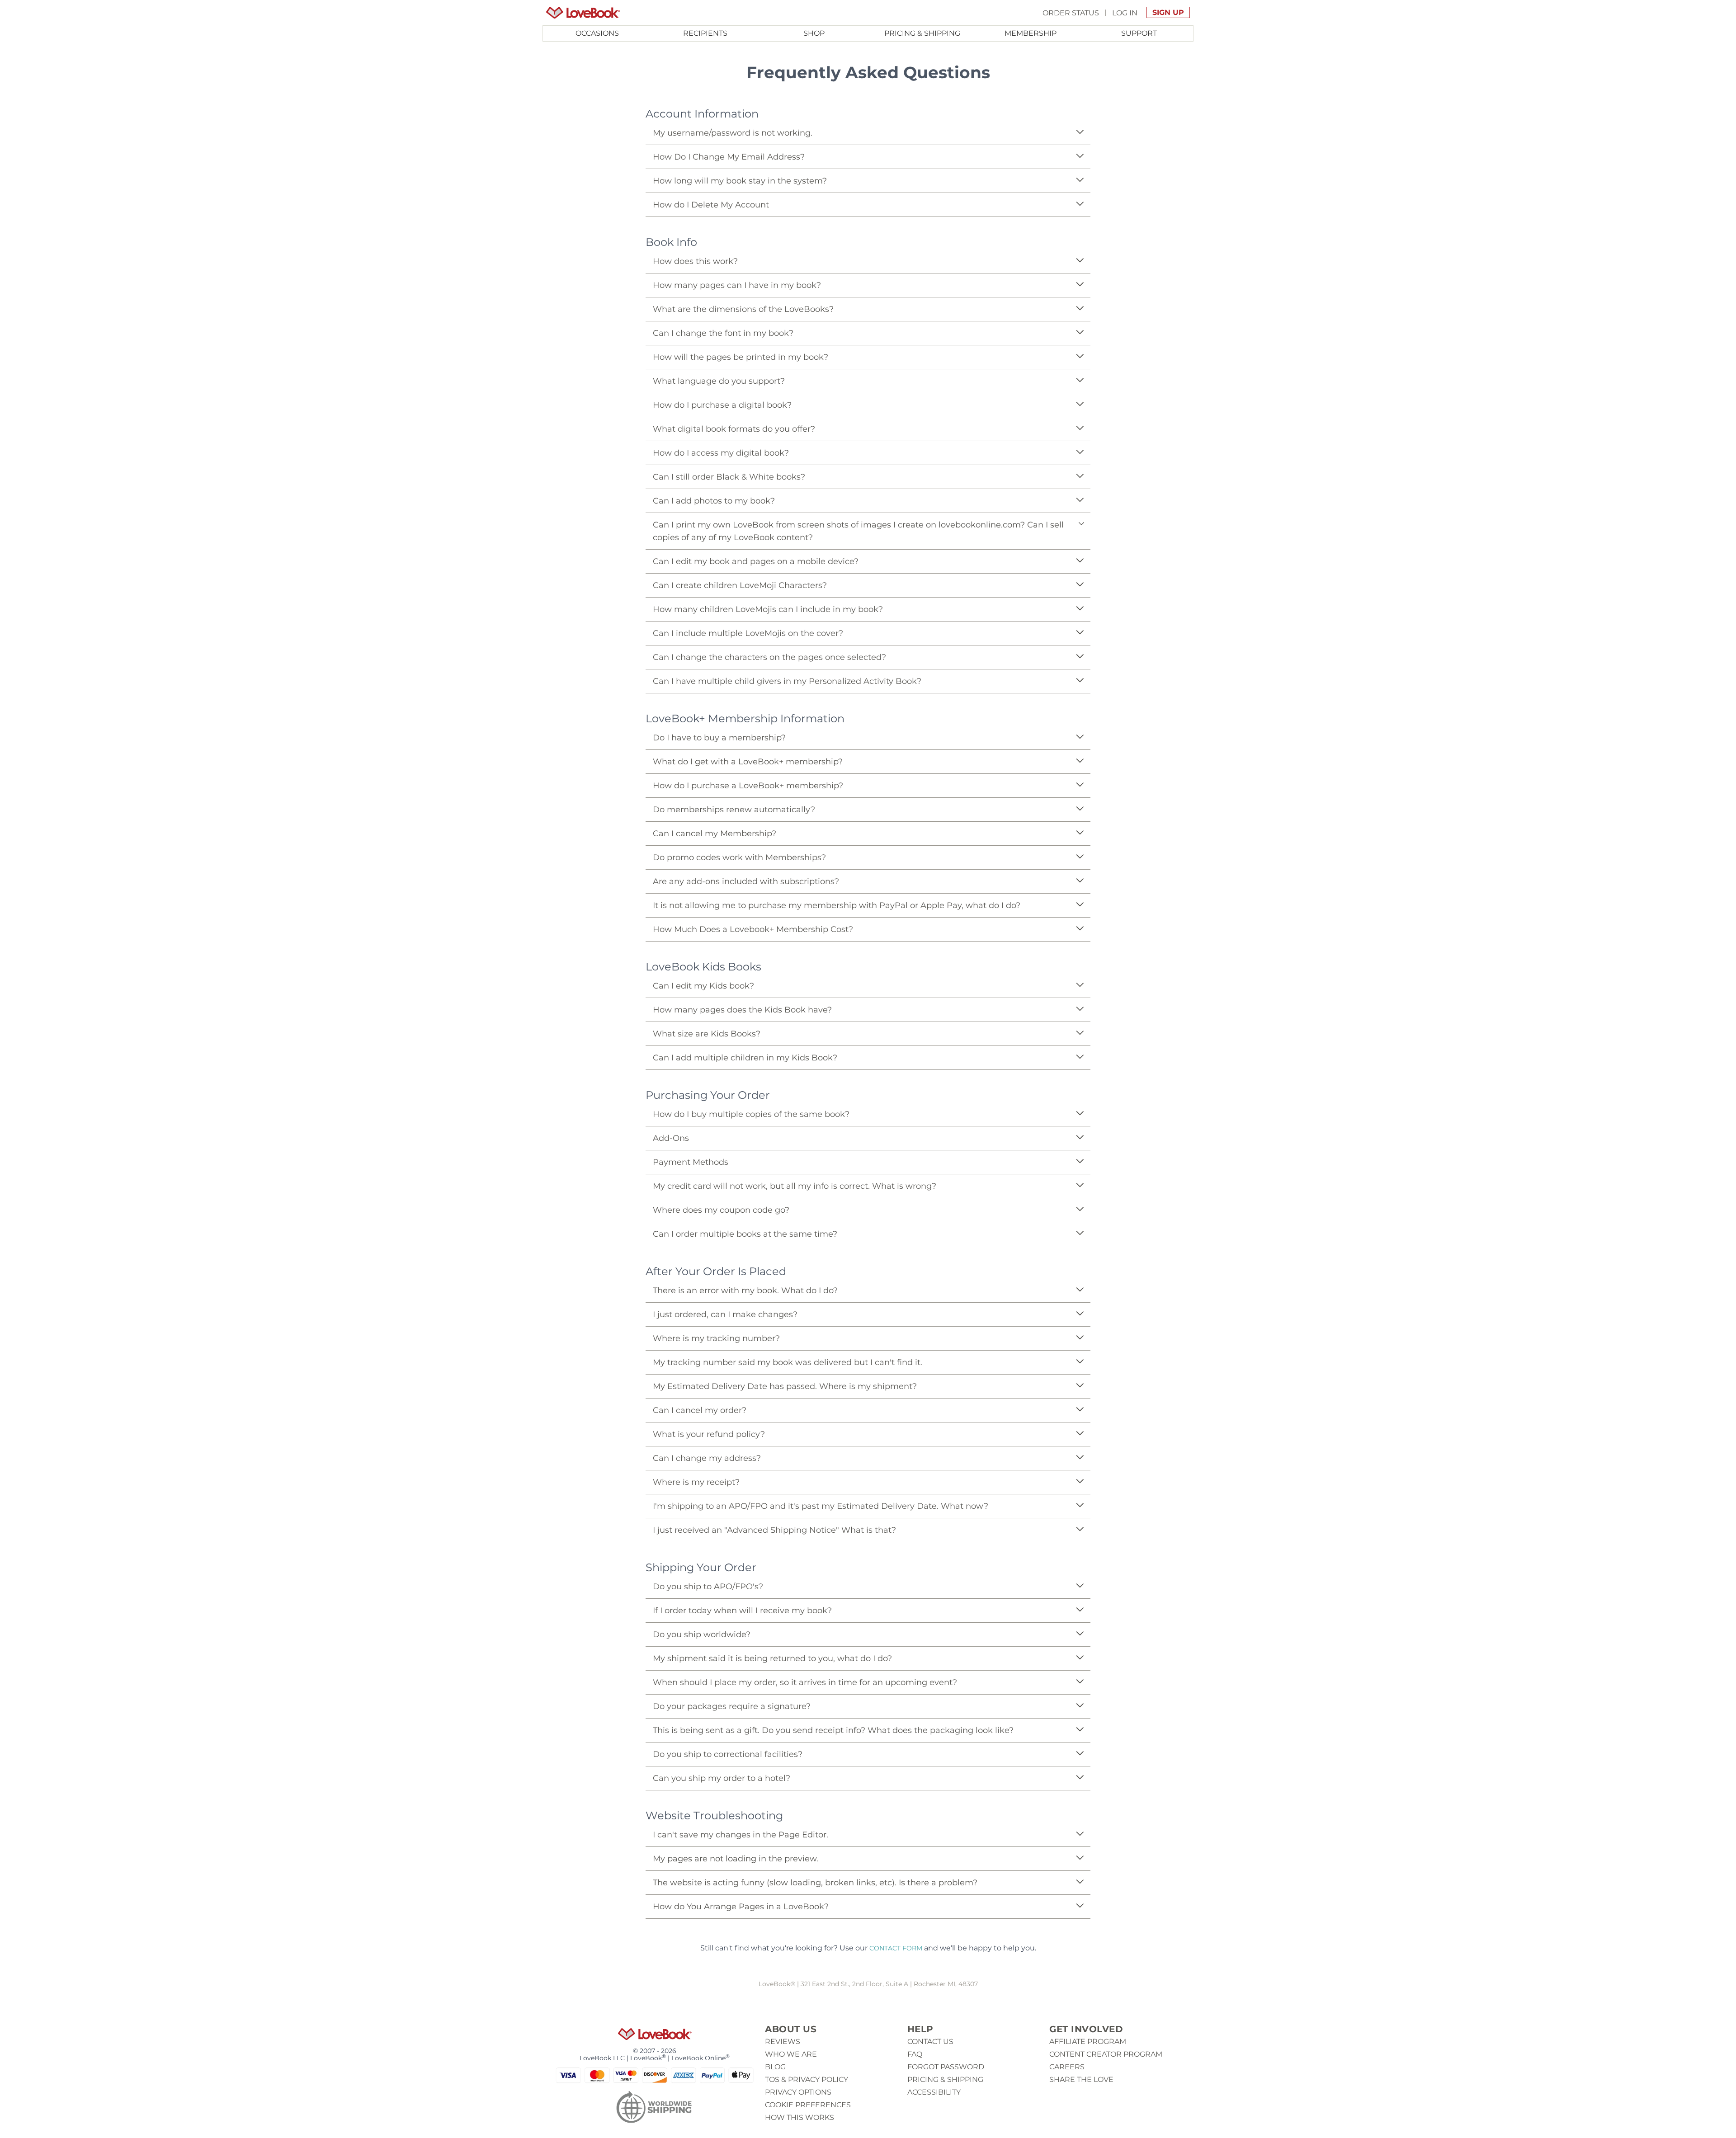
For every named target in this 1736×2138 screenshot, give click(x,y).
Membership (1031, 33)
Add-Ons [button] (671, 1138)
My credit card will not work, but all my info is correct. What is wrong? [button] (795, 1186)
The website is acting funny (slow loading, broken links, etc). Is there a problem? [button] (815, 1883)
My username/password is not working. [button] (733, 133)
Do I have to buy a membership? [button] (719, 738)
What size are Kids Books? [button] (707, 1034)
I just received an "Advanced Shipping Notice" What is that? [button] (774, 1530)
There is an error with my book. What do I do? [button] (745, 1290)
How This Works (800, 2117)
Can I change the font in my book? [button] (723, 333)
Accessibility (934, 2092)
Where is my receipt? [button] (696, 1482)
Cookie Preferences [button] (808, 2105)
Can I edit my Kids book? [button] (703, 986)
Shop (814, 33)
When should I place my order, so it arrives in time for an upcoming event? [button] (805, 1682)
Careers (1067, 2067)
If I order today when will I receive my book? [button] (742, 1611)
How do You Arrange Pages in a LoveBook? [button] (741, 1907)
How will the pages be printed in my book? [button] (741, 357)
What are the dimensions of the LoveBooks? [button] (743, 309)
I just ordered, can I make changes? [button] (725, 1314)
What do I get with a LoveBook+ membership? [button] (748, 762)
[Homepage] (583, 13)
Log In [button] (1125, 12)
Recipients (705, 33)
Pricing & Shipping (922, 33)
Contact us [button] (930, 2041)
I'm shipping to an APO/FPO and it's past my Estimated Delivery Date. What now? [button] (821, 1506)
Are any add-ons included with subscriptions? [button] (746, 881)
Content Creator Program (1106, 2054)
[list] (868, 162)
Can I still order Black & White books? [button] (729, 477)
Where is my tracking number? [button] (716, 1338)
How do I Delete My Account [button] (711, 205)
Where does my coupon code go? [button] (721, 1210)
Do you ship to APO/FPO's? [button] (708, 1587)
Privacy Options (798, 2092)
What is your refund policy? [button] (709, 1434)
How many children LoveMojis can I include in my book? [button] (768, 609)
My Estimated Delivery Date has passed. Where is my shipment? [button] (785, 1386)
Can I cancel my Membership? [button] (715, 834)
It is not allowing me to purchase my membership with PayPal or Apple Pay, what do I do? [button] (837, 905)
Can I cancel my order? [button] (700, 1410)
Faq (915, 2054)
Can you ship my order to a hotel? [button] (722, 1778)
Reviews (783, 2041)
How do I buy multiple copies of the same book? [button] (751, 1114)
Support (1139, 33)
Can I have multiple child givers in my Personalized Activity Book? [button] (787, 681)
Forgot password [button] (946, 2067)
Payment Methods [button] (691, 1162)
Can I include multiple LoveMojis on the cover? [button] (748, 633)
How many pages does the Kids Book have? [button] (742, 1010)
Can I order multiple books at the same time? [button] (745, 1234)
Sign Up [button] (1168, 12)
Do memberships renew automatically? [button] (734, 810)
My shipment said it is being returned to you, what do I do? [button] (772, 1658)
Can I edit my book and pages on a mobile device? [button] (756, 561)
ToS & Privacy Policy (807, 2079)
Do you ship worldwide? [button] (702, 1634)
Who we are (791, 2054)
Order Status (1071, 12)
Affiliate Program (1088, 2041)
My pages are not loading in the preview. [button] (736, 1859)
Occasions (597, 33)
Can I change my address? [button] (707, 1458)
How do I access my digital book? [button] (721, 453)
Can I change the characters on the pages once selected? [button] (769, 657)
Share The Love (1081, 2079)
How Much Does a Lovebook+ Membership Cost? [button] (753, 929)
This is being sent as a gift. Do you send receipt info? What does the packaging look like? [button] (833, 1730)
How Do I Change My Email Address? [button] (729, 157)
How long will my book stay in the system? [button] (740, 181)
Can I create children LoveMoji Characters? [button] (740, 585)
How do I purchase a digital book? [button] (722, 405)
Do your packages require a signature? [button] (732, 1706)
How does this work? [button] (695, 261)
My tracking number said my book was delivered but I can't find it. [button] (788, 1362)
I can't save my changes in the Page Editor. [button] (741, 1835)
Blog (775, 2067)
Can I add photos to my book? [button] (714, 501)
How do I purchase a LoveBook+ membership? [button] (748, 786)
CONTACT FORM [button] (896, 1948)
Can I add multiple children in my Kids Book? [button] (745, 1058)
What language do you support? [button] (719, 381)
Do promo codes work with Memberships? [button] (739, 857)
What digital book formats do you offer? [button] (734, 429)
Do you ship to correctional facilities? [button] (728, 1754)
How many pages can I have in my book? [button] (737, 285)
